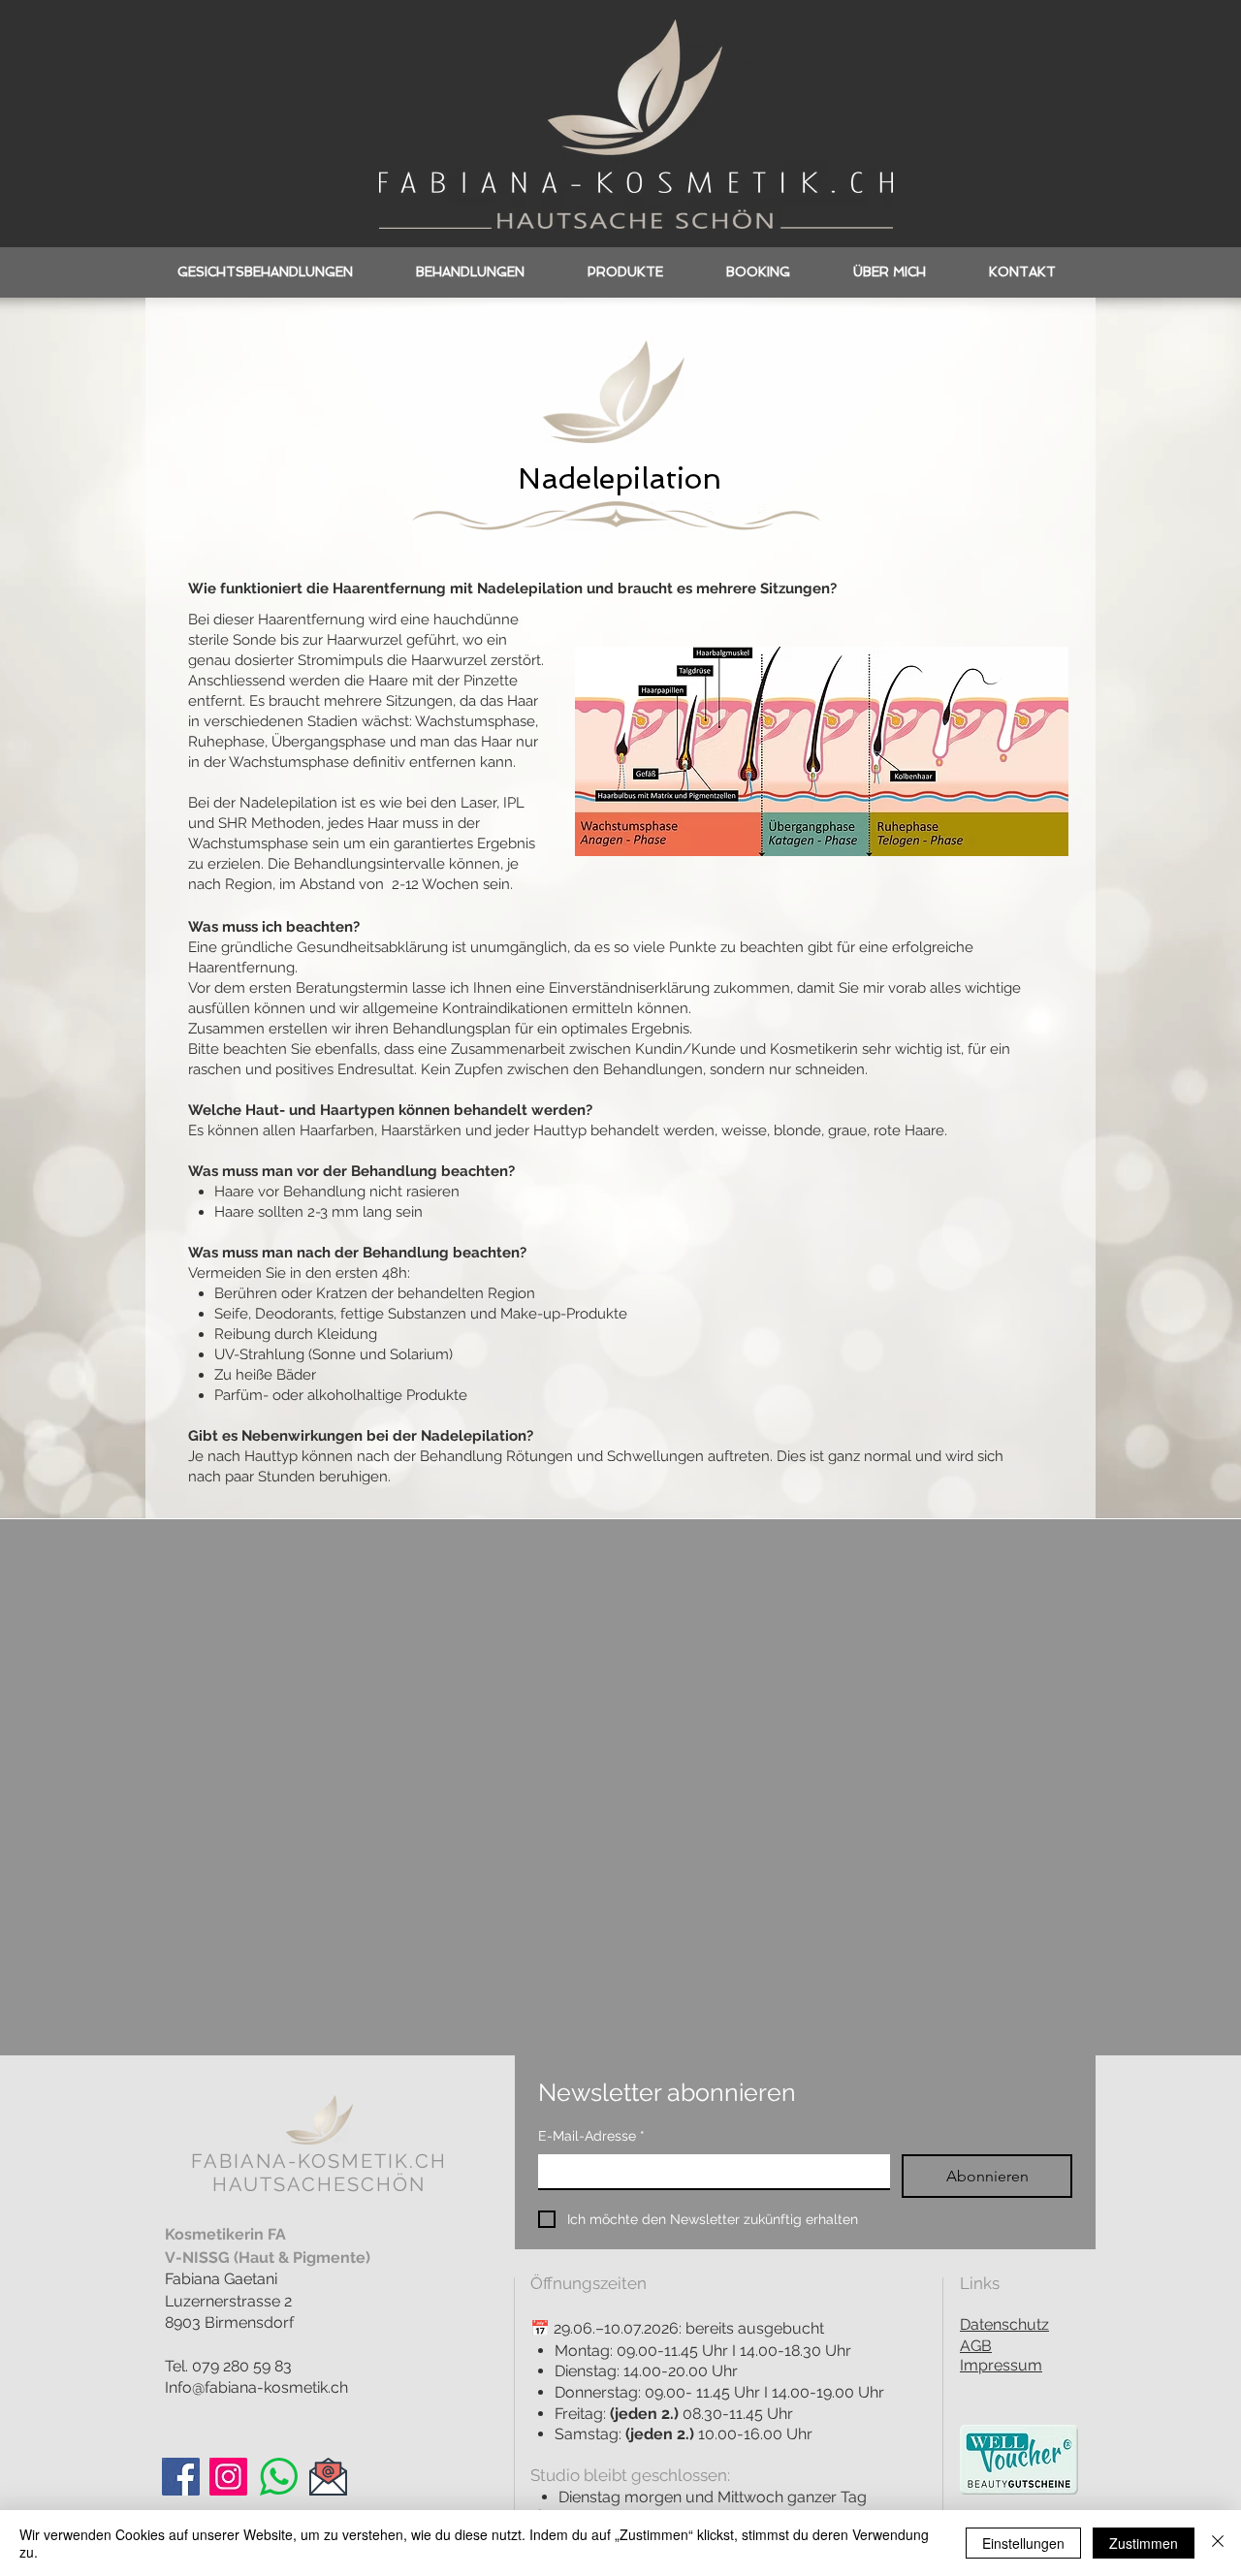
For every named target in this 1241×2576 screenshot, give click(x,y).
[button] (470, 272)
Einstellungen (1023, 2543)
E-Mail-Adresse (591, 2136)
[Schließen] (1218, 2543)
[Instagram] (228, 2477)
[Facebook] (181, 2477)
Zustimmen (1144, 2543)
